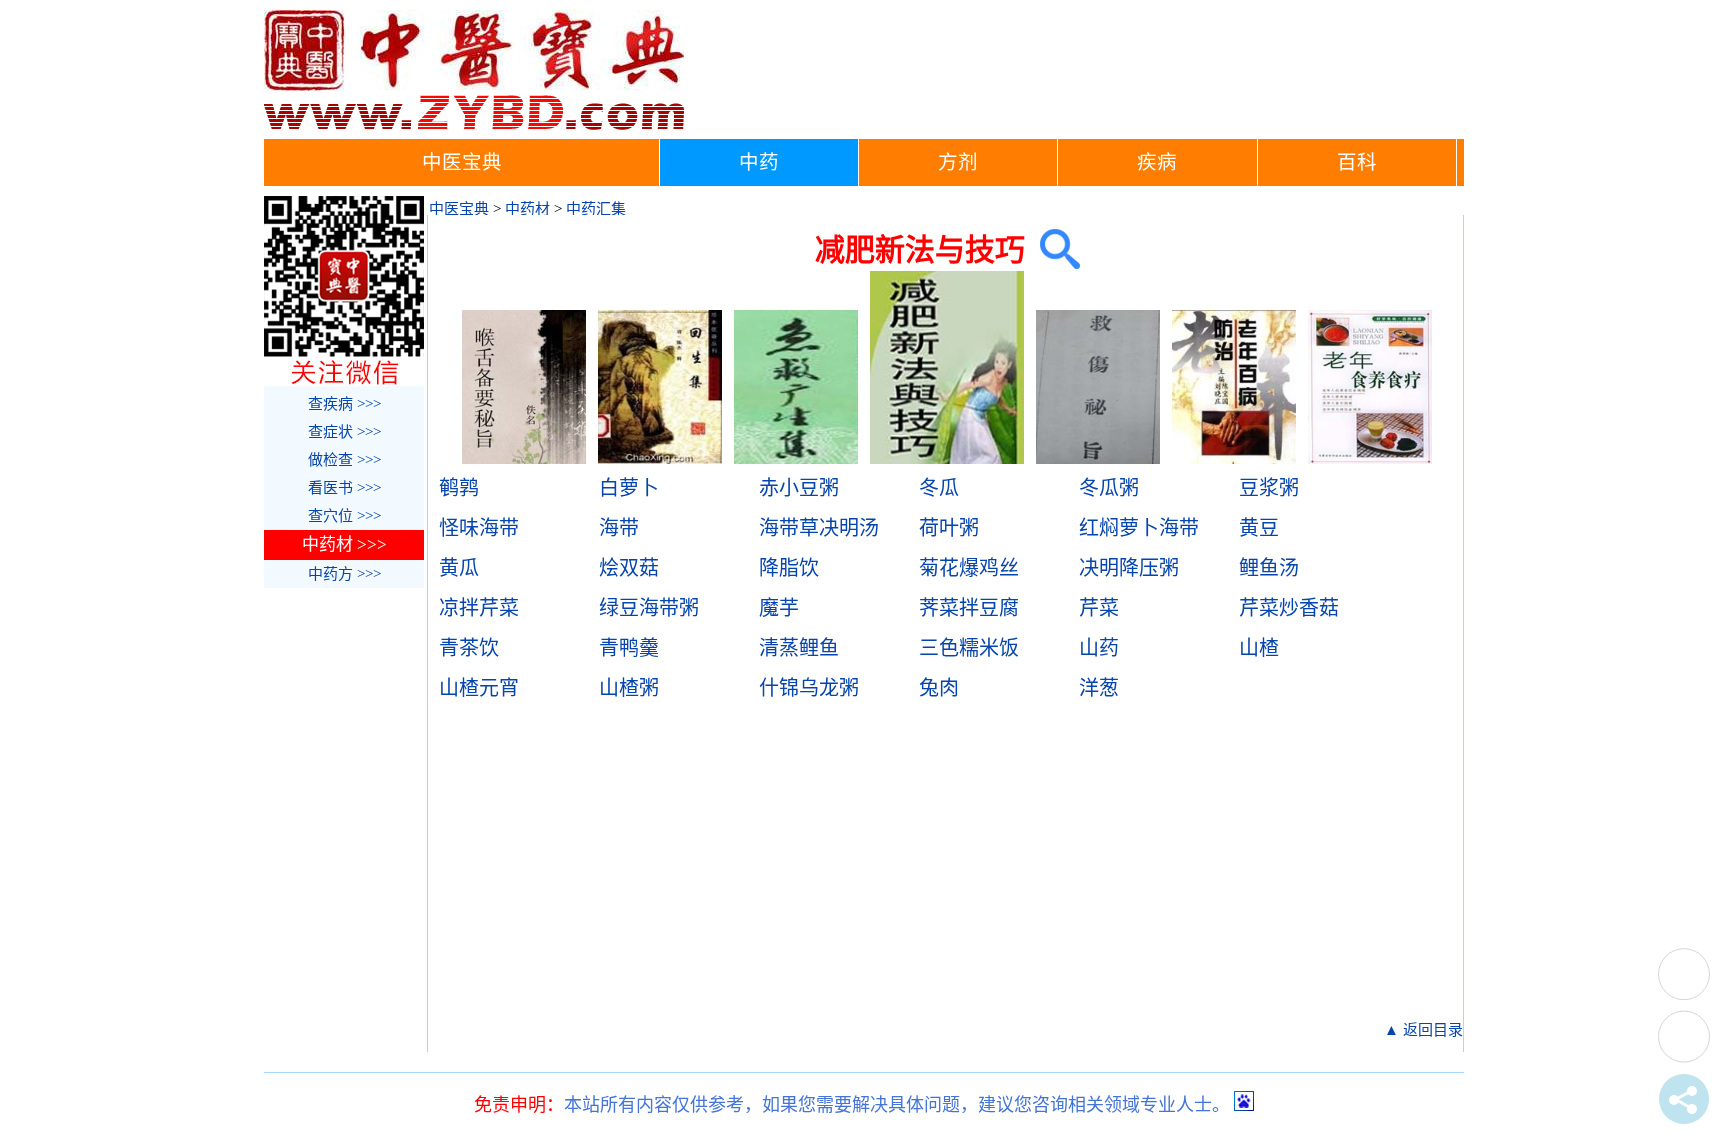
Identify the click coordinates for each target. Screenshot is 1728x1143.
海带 (619, 528)
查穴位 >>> (344, 516)
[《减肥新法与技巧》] (947, 459)
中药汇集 (596, 209)
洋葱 (1099, 688)
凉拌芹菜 (479, 608)
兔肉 (939, 688)
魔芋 (779, 608)
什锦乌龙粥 (809, 688)
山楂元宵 (479, 688)
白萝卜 (629, 488)
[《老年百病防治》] (1234, 459)
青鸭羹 (629, 648)
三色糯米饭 (969, 648)
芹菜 (1099, 608)
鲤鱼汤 (1269, 568)
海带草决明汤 (819, 528)
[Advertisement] (949, 868)
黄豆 (1259, 528)
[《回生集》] (660, 459)
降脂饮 (789, 568)
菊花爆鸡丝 (969, 568)
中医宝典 (462, 162)
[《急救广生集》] (796, 459)
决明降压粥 (1129, 568)
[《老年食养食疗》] (1370, 459)
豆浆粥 (1269, 488)
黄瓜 (459, 568)
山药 (1099, 648)
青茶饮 (469, 648)
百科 (1357, 162)
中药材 (527, 209)
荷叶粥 (949, 528)
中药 (759, 162)
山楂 (1259, 648)
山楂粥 (629, 688)
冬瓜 (939, 488)
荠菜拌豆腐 (969, 608)
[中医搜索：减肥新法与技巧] (1052, 249)
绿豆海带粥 (649, 608)
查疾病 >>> (344, 404)
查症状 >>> (344, 432)
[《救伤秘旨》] (1098, 459)
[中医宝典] (474, 125)
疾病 (1157, 162)
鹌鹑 (459, 488)
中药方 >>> (344, 574)
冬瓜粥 (1109, 488)
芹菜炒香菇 (1289, 608)
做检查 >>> (344, 460)
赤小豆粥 (799, 488)
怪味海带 (479, 528)
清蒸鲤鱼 (799, 648)
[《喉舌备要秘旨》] (524, 459)
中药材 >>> (344, 544)
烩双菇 (629, 568)
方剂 (958, 162)
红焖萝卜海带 (1139, 528)
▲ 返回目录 (1423, 1030)
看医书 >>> (344, 488)
